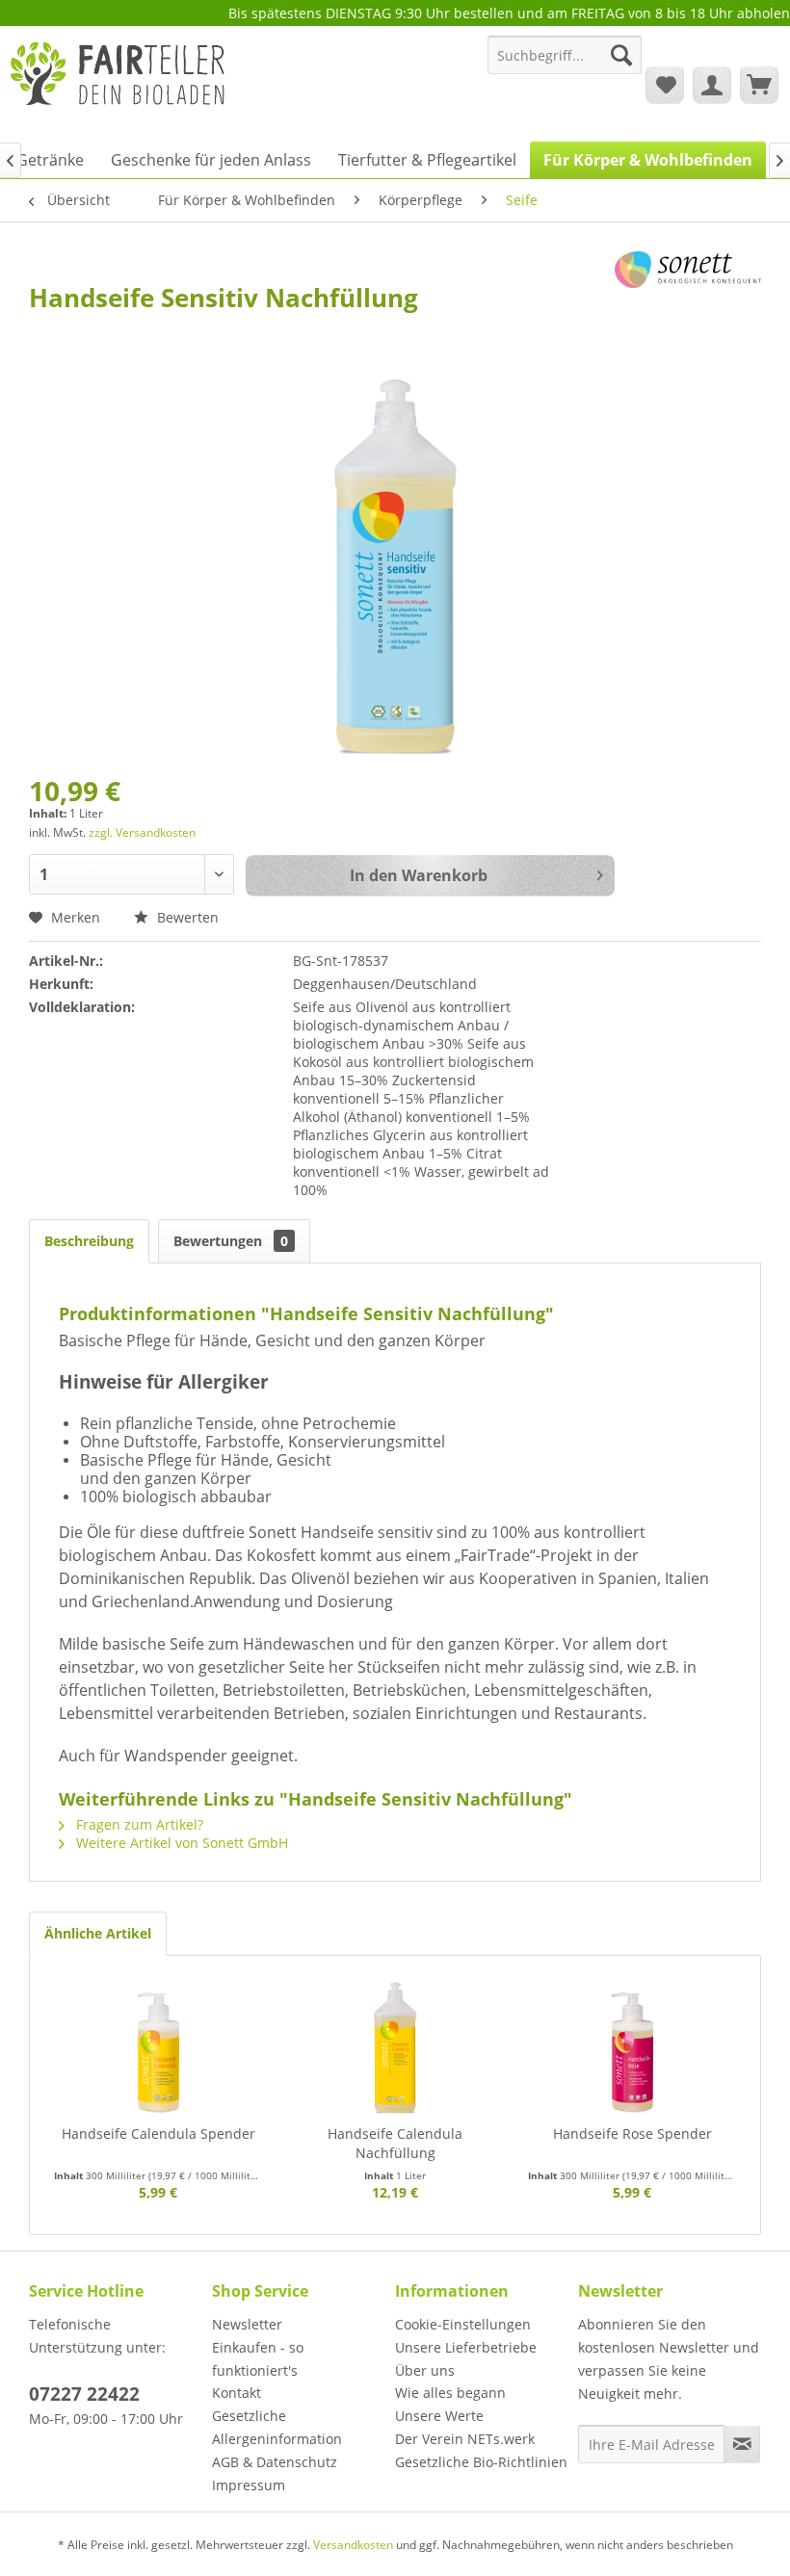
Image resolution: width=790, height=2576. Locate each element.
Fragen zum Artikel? (138, 1824)
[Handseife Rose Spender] (632, 2047)
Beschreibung (89, 1241)
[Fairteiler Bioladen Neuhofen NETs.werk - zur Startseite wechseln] (119, 84)
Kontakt (237, 2393)
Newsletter (247, 2324)
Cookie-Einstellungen (463, 2324)
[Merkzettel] (665, 85)
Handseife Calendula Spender (158, 2134)
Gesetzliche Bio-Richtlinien (481, 2462)
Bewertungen (231, 1241)
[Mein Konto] (712, 85)
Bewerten (186, 917)
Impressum (249, 2485)
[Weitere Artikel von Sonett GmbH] (688, 285)
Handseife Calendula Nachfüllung (395, 2143)
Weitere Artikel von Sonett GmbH (180, 1843)
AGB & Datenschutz (275, 2462)
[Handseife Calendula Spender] (158, 2047)
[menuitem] (565, 64)
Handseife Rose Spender (632, 2134)
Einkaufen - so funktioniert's (258, 2359)
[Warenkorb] (759, 85)
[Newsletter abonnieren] (742, 2444)
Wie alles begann (450, 2393)
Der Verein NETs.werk (465, 2439)
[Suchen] (621, 55)
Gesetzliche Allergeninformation (277, 2427)
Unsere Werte (439, 2416)
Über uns (425, 2370)
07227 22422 (84, 2394)
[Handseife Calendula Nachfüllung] (395, 2047)
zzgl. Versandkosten (142, 833)
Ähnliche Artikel (98, 1933)
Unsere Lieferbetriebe (466, 2347)
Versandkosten (353, 2545)
